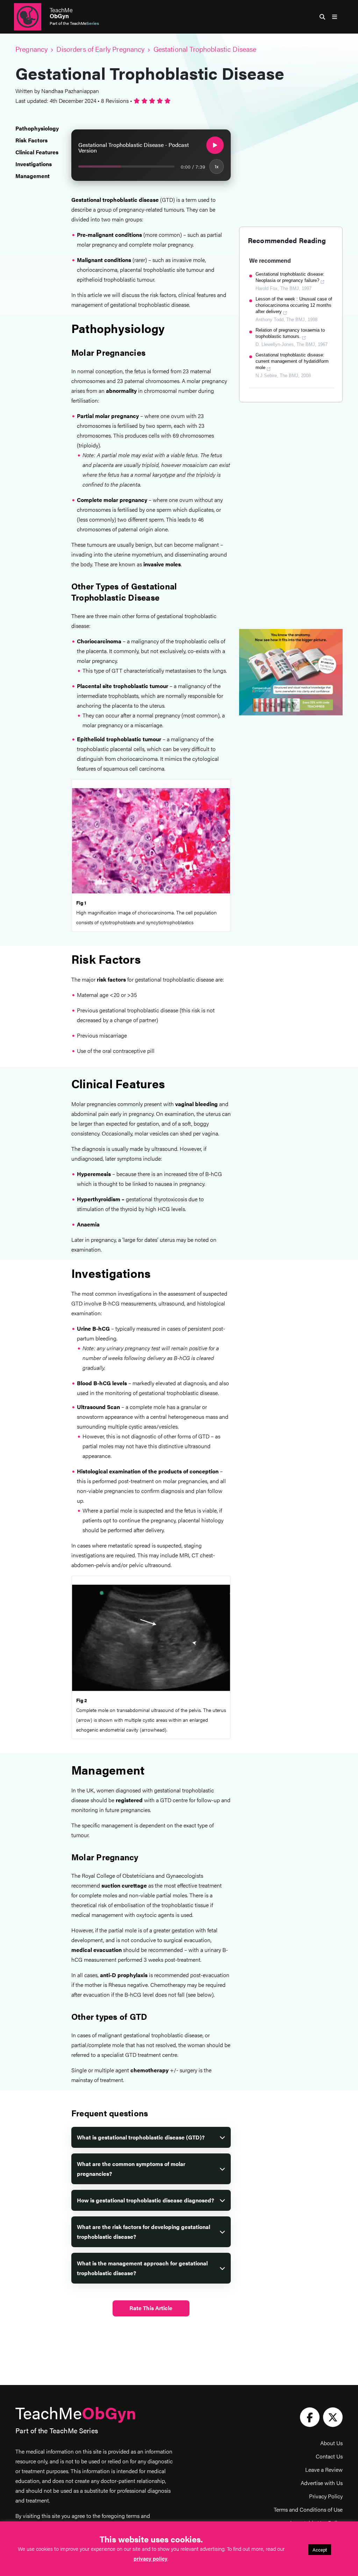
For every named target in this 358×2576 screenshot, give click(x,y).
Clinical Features (37, 152)
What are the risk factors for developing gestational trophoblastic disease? (144, 2232)
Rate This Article (151, 2308)
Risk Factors (31, 140)
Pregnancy (31, 49)
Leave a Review (324, 2469)
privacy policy (151, 2558)
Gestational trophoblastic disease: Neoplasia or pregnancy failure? (290, 277)
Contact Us (329, 2456)
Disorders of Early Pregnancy (100, 49)
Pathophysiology (37, 128)
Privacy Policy (326, 2496)
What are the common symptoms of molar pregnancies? (131, 2169)
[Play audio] (215, 145)
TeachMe (61, 13)
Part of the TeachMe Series (57, 2430)
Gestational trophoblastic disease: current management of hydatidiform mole (292, 361)
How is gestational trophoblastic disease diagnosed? (145, 2200)
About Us (331, 2443)
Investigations (34, 164)
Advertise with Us (322, 2483)
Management (33, 176)
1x (217, 166)
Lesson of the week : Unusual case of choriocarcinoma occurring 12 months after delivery (294, 305)
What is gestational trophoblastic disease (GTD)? (141, 2137)
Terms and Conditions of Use (308, 2509)
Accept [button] (320, 2550)
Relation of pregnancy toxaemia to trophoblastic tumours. (290, 333)
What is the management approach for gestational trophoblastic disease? (142, 2268)
